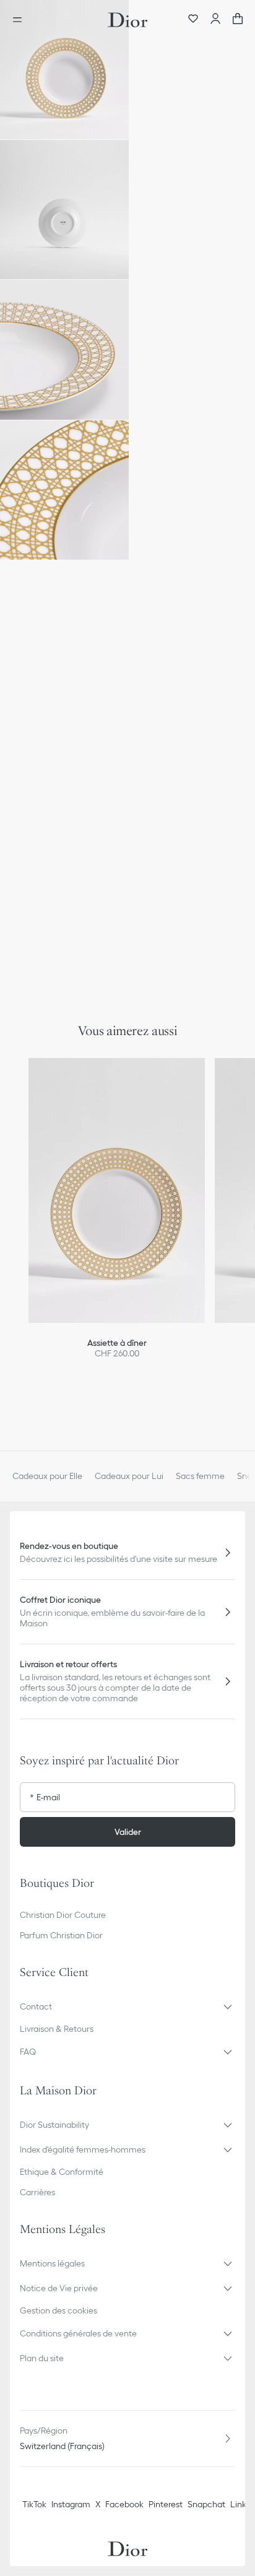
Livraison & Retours (57, 2029)
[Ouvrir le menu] (21, 20)
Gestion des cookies (58, 2310)
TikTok (34, 2504)
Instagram (71, 2504)
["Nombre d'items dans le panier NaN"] (238, 20)
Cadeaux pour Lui (129, 1476)
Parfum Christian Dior (61, 1935)
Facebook (124, 2504)
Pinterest (166, 2504)
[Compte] (215, 20)
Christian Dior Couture (63, 1915)
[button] (64, 70)
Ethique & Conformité (62, 2172)
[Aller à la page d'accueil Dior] (127, 20)
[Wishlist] (193, 20)
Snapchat (206, 2504)
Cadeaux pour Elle (47, 1476)
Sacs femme (200, 1476)
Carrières (37, 2192)
